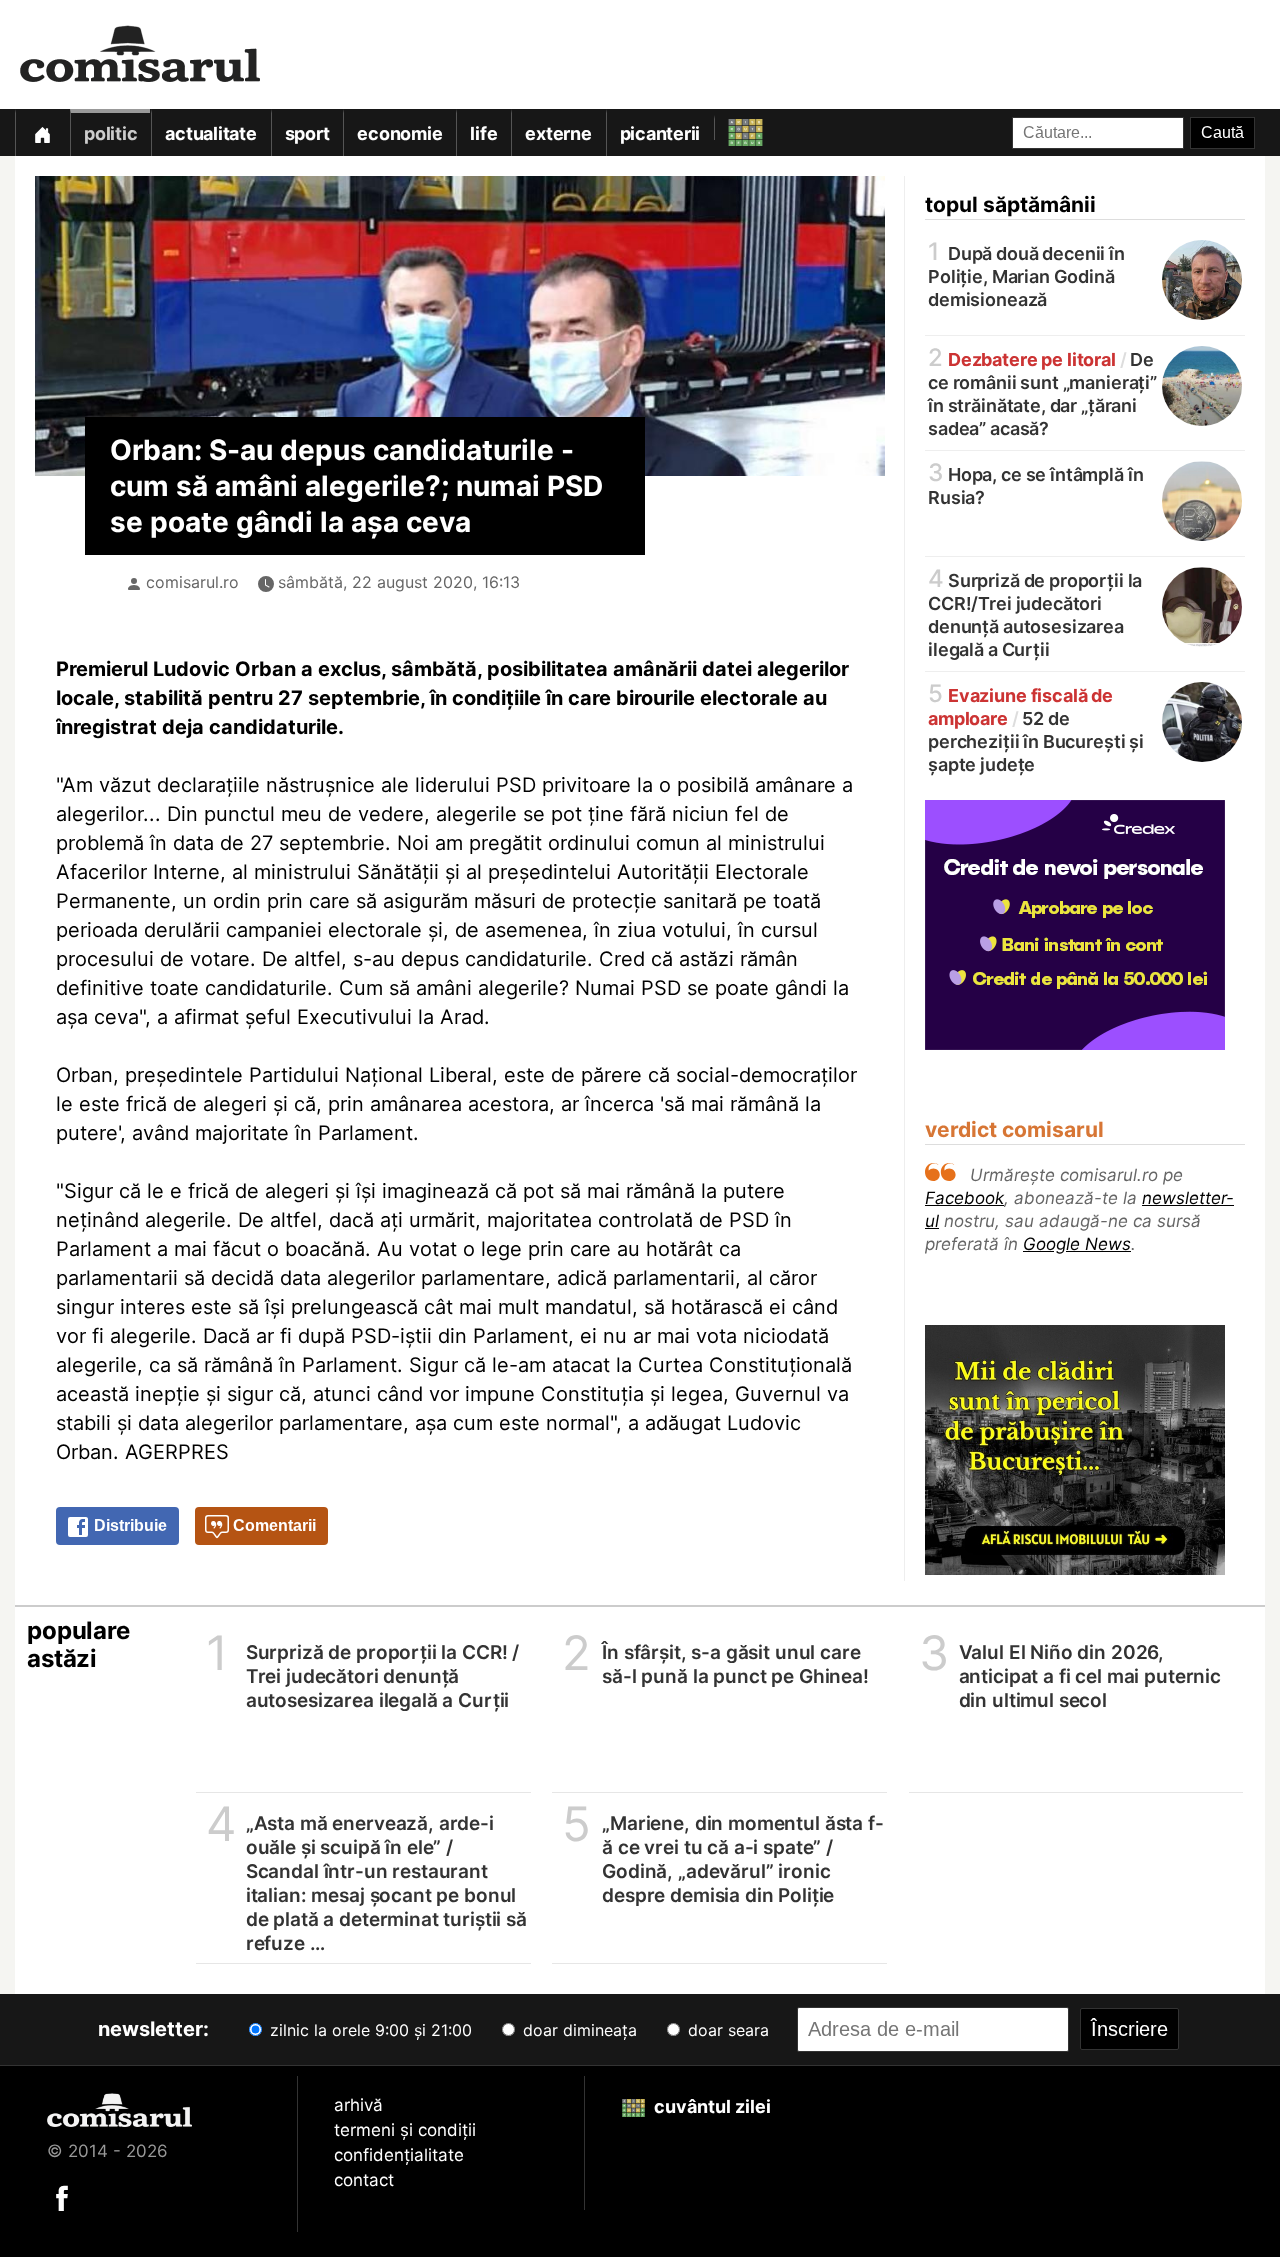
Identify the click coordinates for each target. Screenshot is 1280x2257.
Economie (399, 133)
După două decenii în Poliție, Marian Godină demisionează (1026, 275)
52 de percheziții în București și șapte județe (1036, 728)
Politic (110, 133)
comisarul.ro (192, 582)
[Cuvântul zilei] (727, 127)
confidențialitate (399, 2155)
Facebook (964, 1198)
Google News (1077, 1244)
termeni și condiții (405, 2130)
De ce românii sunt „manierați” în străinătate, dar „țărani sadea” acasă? (1042, 392)
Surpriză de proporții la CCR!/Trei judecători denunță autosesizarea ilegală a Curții (1035, 613)
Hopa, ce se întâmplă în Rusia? (1035, 484)
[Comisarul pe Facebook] (62, 2197)
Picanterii (660, 133)
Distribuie (128, 1525)
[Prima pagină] (42, 132)
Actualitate (210, 133)
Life (483, 133)
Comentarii (272, 1525)
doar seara (726, 2030)
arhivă (358, 2105)
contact (364, 2180)
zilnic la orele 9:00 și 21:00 (368, 2030)
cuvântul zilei (710, 2106)
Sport (307, 133)
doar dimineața (577, 2030)
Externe (558, 133)
